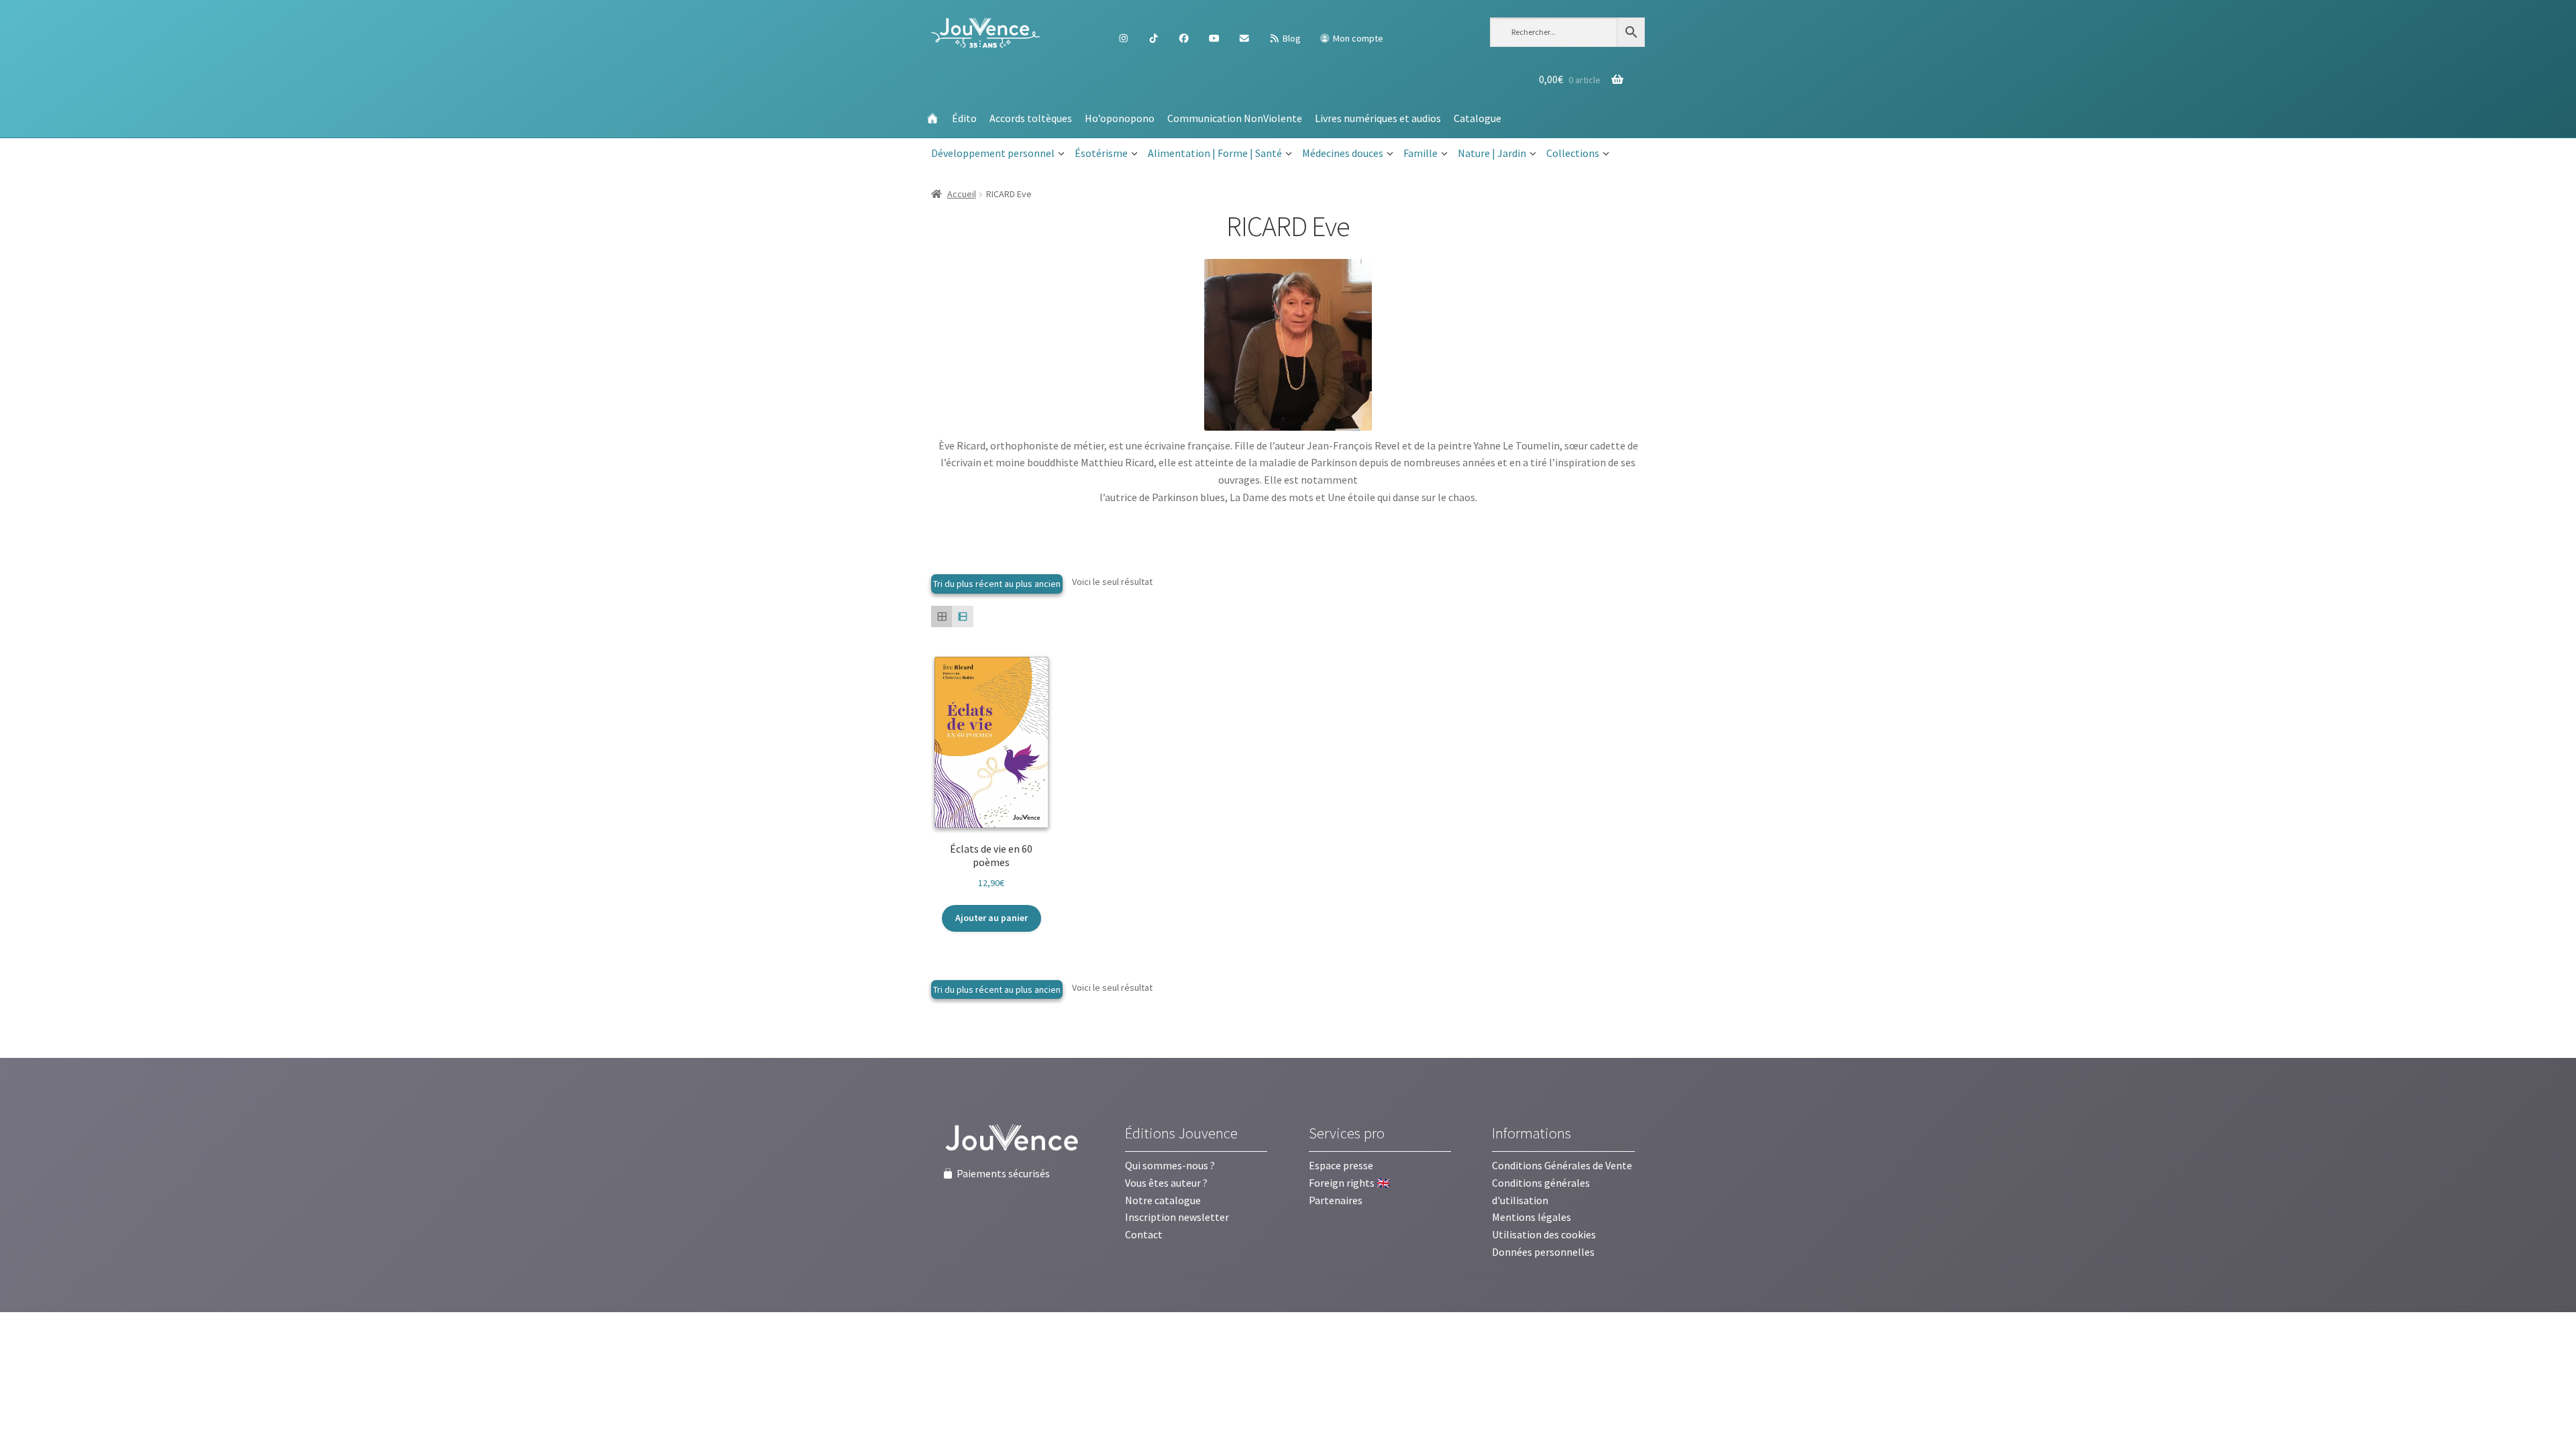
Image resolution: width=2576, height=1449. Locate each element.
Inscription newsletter (1177, 1217)
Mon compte (1357, 38)
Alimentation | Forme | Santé (1215, 153)
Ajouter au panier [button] (991, 918)
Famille (1420, 153)
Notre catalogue (1163, 1200)
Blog (1291, 38)
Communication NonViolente (1235, 118)
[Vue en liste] (962, 616)
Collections (1573, 153)
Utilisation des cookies (1544, 1234)
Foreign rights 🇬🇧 (1349, 1183)
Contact (1144, 1234)
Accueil (962, 194)
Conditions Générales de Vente (1562, 1165)
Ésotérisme (1101, 153)
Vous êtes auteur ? (1166, 1183)
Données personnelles (1543, 1252)
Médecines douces (1343, 153)
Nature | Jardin (1492, 153)
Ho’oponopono (1120, 118)
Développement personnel (993, 153)
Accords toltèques (1031, 118)
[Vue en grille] (942, 616)
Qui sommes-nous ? (1170, 1165)
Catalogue (1478, 118)
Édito (964, 118)
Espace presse (1341, 1165)
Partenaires (1336, 1200)
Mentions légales (1532, 1217)
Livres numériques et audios (1378, 118)
